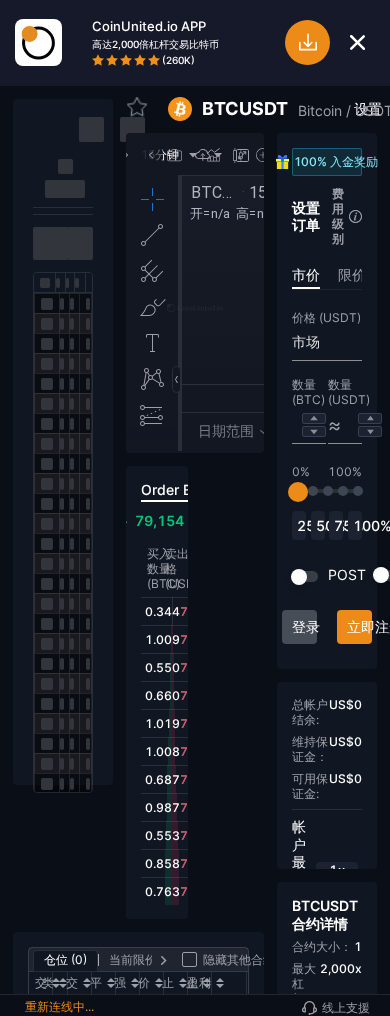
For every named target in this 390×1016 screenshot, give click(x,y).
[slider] (298, 492)
